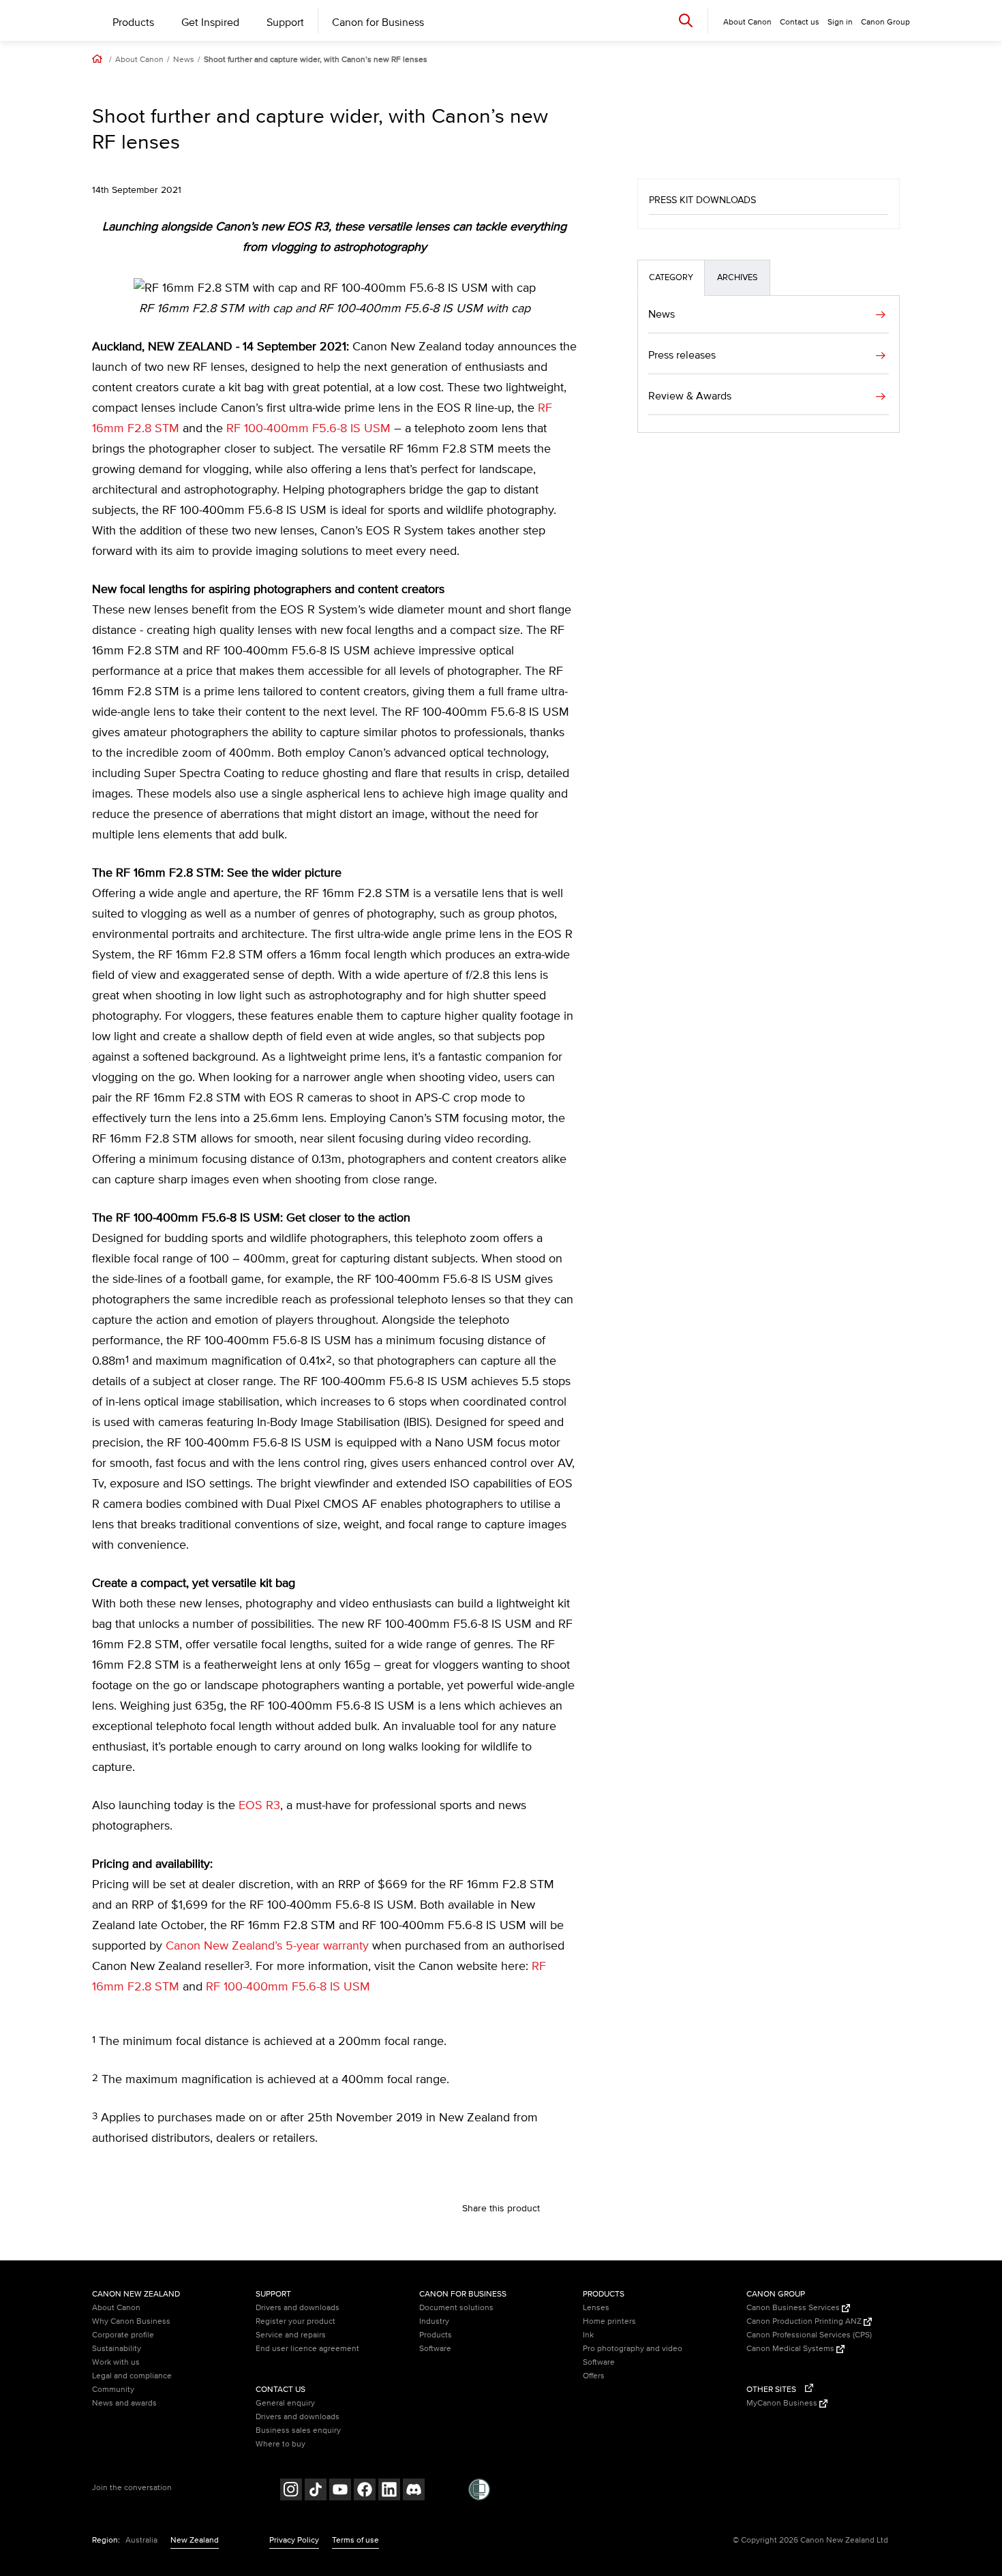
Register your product (295, 2321)
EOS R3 (259, 1806)
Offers (594, 2376)
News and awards (124, 2403)
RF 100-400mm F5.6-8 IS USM (308, 429)
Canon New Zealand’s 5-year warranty (267, 1946)
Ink (588, 2335)
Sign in (840, 22)
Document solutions (456, 2308)
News (184, 60)
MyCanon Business (783, 2403)
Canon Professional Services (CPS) (809, 2335)
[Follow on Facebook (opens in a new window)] (365, 2491)
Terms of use (355, 2540)
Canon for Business (378, 22)
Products (133, 22)
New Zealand (195, 2540)
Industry (434, 2321)
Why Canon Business (131, 2321)
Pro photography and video (633, 2349)
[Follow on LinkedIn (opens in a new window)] (389, 2491)
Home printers (609, 2321)
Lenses (596, 2308)
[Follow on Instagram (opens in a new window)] (291, 2491)
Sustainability (117, 2349)
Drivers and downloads (298, 2308)
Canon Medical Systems (791, 2349)
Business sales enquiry (298, 2430)
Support (285, 22)
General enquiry (285, 2403)
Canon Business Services (794, 2308)
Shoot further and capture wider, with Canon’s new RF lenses (316, 60)
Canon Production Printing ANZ (805, 2321)
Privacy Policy (294, 2540)
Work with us (116, 2362)
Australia (141, 2540)
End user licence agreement (307, 2349)
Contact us (800, 22)
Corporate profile (123, 2335)
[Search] (686, 20)
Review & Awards (690, 396)
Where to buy (280, 2444)
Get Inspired (210, 22)
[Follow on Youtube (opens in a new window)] (340, 2491)
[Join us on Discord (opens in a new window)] (414, 2491)
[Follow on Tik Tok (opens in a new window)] (316, 2491)
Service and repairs (291, 2335)
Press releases (682, 355)
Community (113, 2390)
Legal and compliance (132, 2376)
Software (435, 2349)
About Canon (139, 60)
